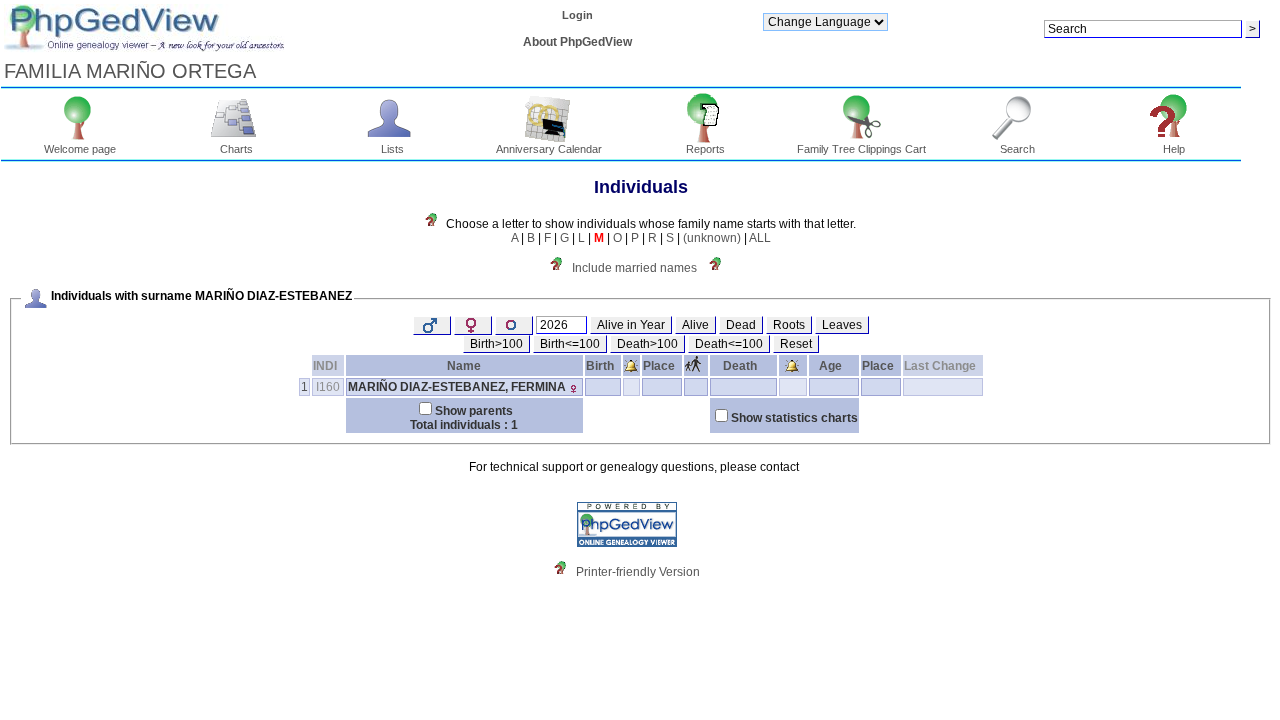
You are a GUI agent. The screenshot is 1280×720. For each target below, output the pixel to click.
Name (464, 366)
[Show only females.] (473, 325)
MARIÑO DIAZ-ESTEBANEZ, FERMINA (457, 387)
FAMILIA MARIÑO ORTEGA (130, 71)
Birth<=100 (570, 344)
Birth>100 (496, 344)
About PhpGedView (577, 42)
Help (1174, 149)
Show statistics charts (794, 418)
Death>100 (647, 344)
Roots (789, 325)
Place (659, 366)
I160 (328, 387)
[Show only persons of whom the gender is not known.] (514, 325)
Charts (236, 149)
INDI (325, 366)
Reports (705, 149)
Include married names (634, 268)
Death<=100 (729, 344)
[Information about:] (720, 268)
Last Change (940, 366)
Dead (741, 325)
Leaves (842, 325)
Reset (796, 344)
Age (830, 366)
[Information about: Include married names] (561, 268)
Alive (695, 325)
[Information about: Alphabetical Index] (436, 224)
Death (740, 366)
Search (1017, 149)
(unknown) (712, 238)
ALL (760, 238)
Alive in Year (631, 325)
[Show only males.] (432, 325)
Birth (600, 366)
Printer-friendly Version (638, 572)
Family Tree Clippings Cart (861, 149)
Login (577, 15)
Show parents (474, 411)
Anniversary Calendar (549, 149)
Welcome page (80, 149)
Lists (392, 149)
